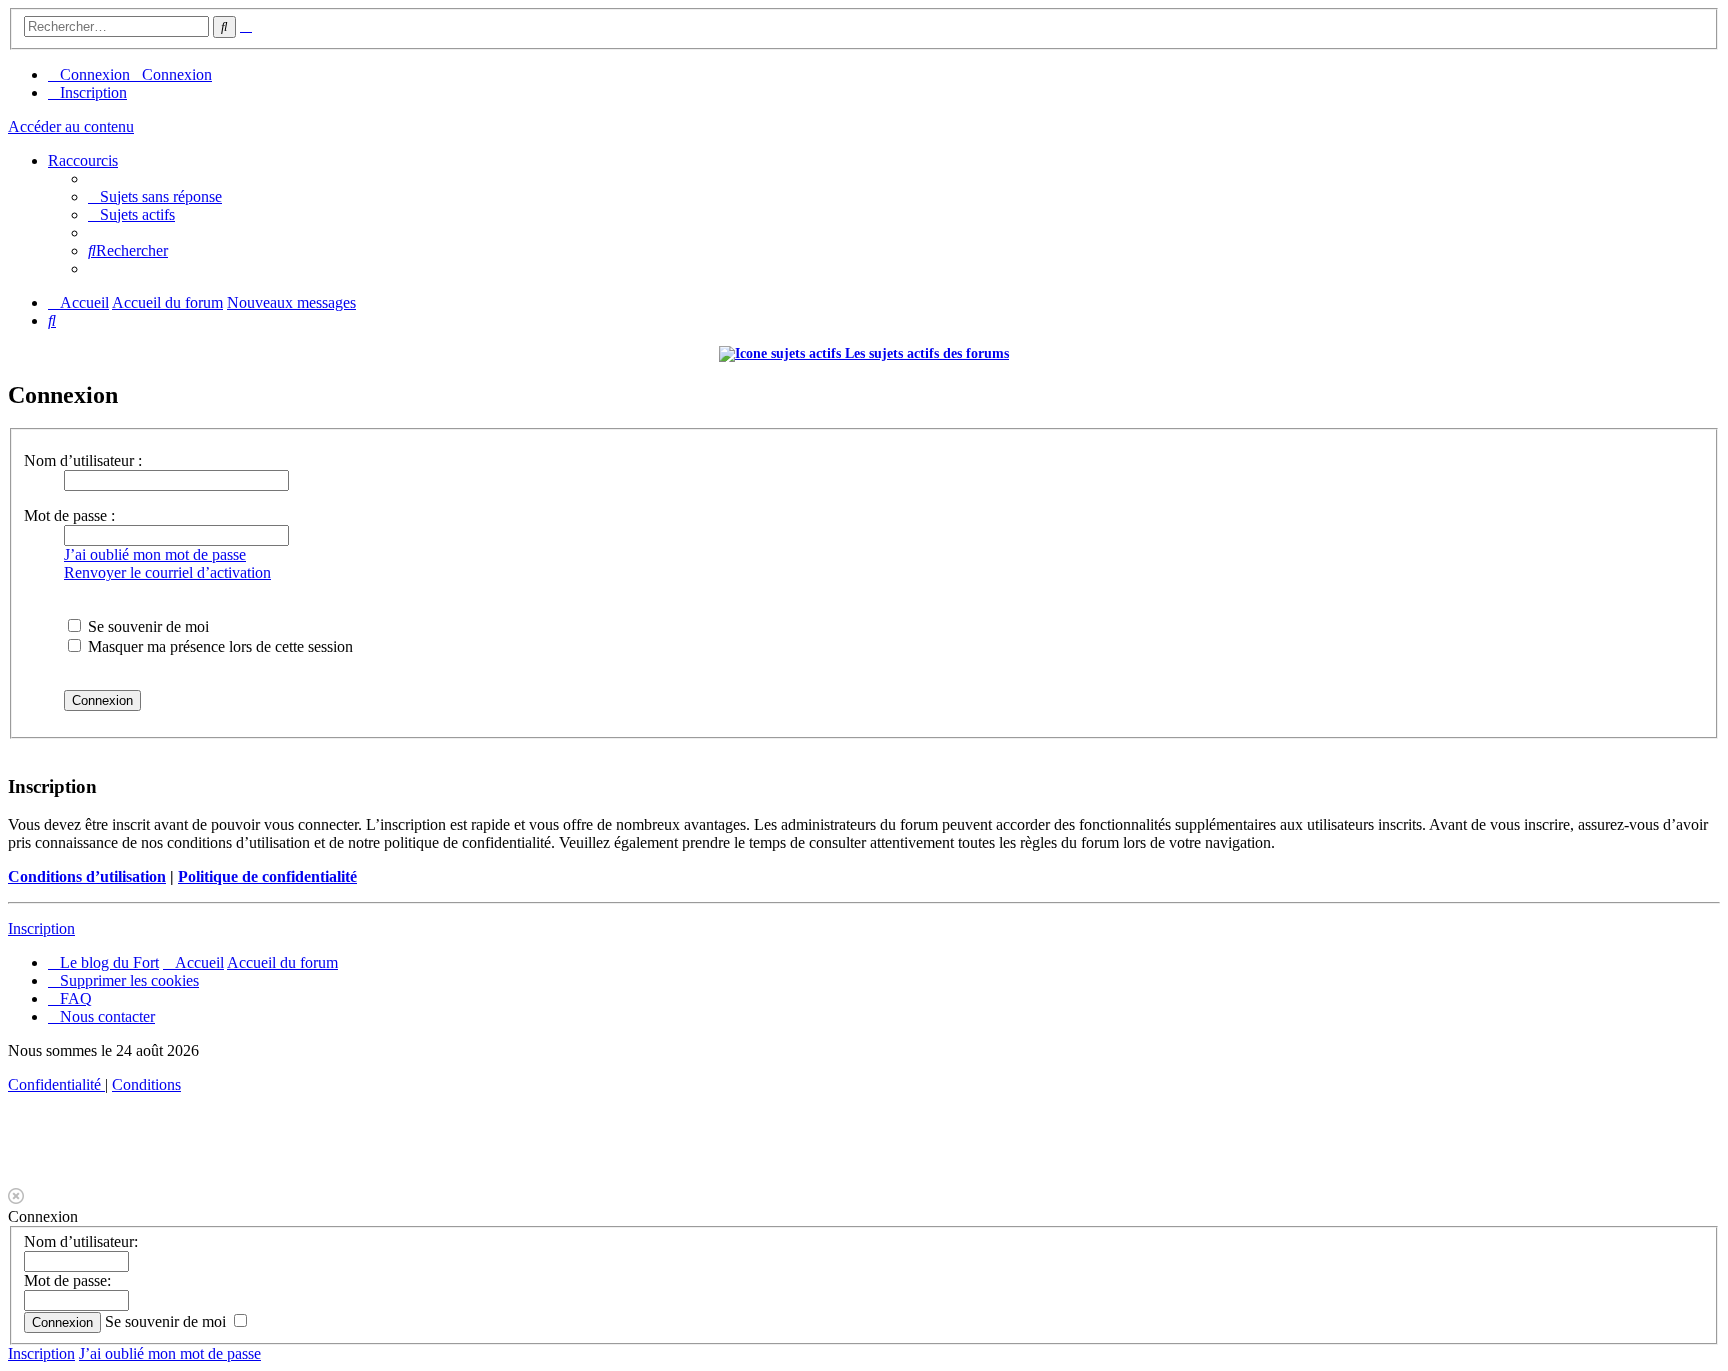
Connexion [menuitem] (95, 74)
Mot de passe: (67, 1280)
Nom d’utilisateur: (81, 1241)
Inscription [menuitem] (93, 92)
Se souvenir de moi (146, 626)
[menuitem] (155, 196)
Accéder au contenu (71, 126)
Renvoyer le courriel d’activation (167, 572)
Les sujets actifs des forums (925, 353)
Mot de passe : (69, 515)
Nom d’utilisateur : (83, 460)
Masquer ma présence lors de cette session (218, 646)
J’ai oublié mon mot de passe (155, 554)
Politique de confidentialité (267, 876)
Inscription (41, 928)
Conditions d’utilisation (87, 876)
